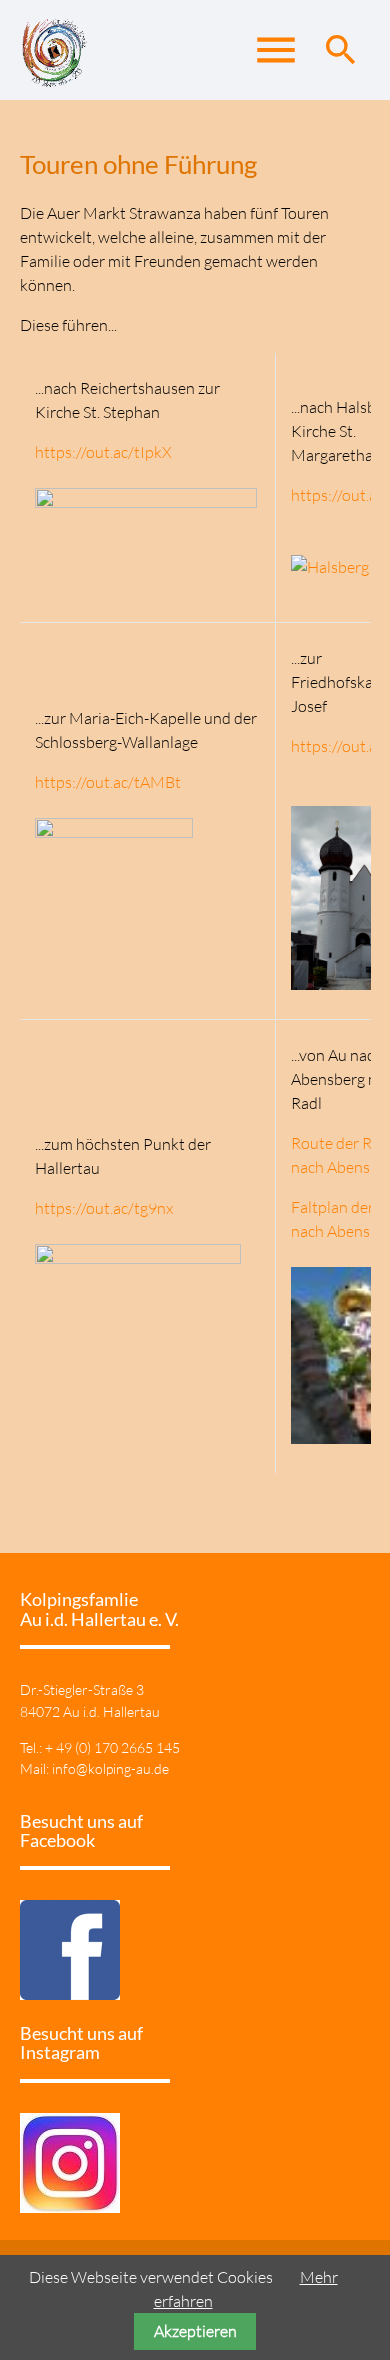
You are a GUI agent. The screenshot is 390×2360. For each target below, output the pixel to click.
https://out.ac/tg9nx (104, 1208)
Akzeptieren (195, 2331)
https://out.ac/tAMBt (145, 794)
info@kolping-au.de (110, 1768)
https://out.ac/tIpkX (103, 452)
